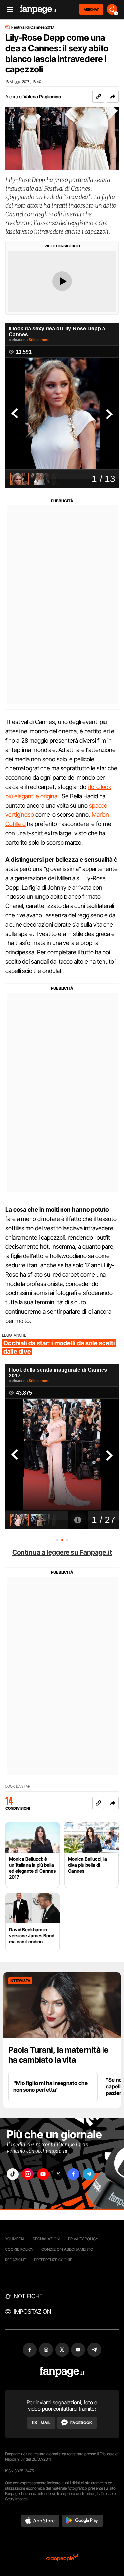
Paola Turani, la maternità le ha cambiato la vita (59, 2055)
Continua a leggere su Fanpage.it (62, 1552)
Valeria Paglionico (42, 96)
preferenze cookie (53, 2260)
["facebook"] (73, 2174)
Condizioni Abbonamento (67, 2249)
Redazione (16, 2260)
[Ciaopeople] (62, 2558)
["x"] (58, 2174)
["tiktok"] (13, 2174)
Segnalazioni (46, 2239)
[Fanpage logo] (38, 9)
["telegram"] (89, 2174)
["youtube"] (43, 2174)
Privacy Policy (83, 2239)
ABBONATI (91, 9)
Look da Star (18, 1787)
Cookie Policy (19, 2249)
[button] (113, 97)
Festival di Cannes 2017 (33, 27)
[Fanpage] (62, 2372)
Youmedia (15, 2239)
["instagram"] (28, 2174)
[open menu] (8, 9)
